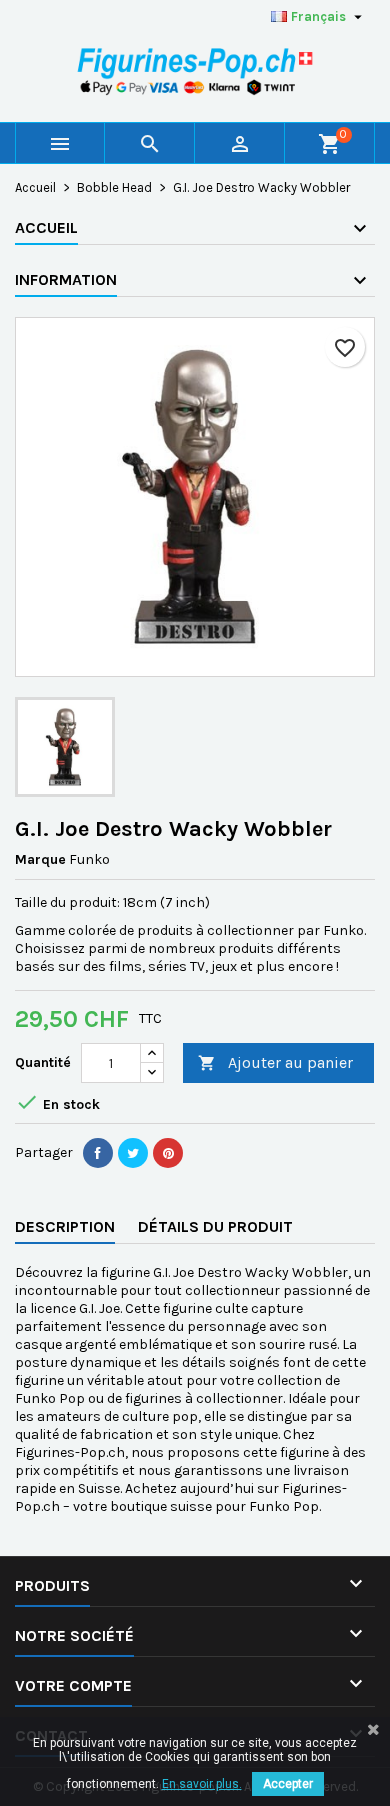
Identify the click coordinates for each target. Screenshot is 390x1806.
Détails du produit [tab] (215, 1226)
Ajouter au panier (275, 1062)
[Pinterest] (168, 1153)
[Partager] (98, 1153)
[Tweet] (133, 1153)
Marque (40, 859)
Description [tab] (65, 1226)
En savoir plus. (202, 1784)
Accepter (288, 1784)
